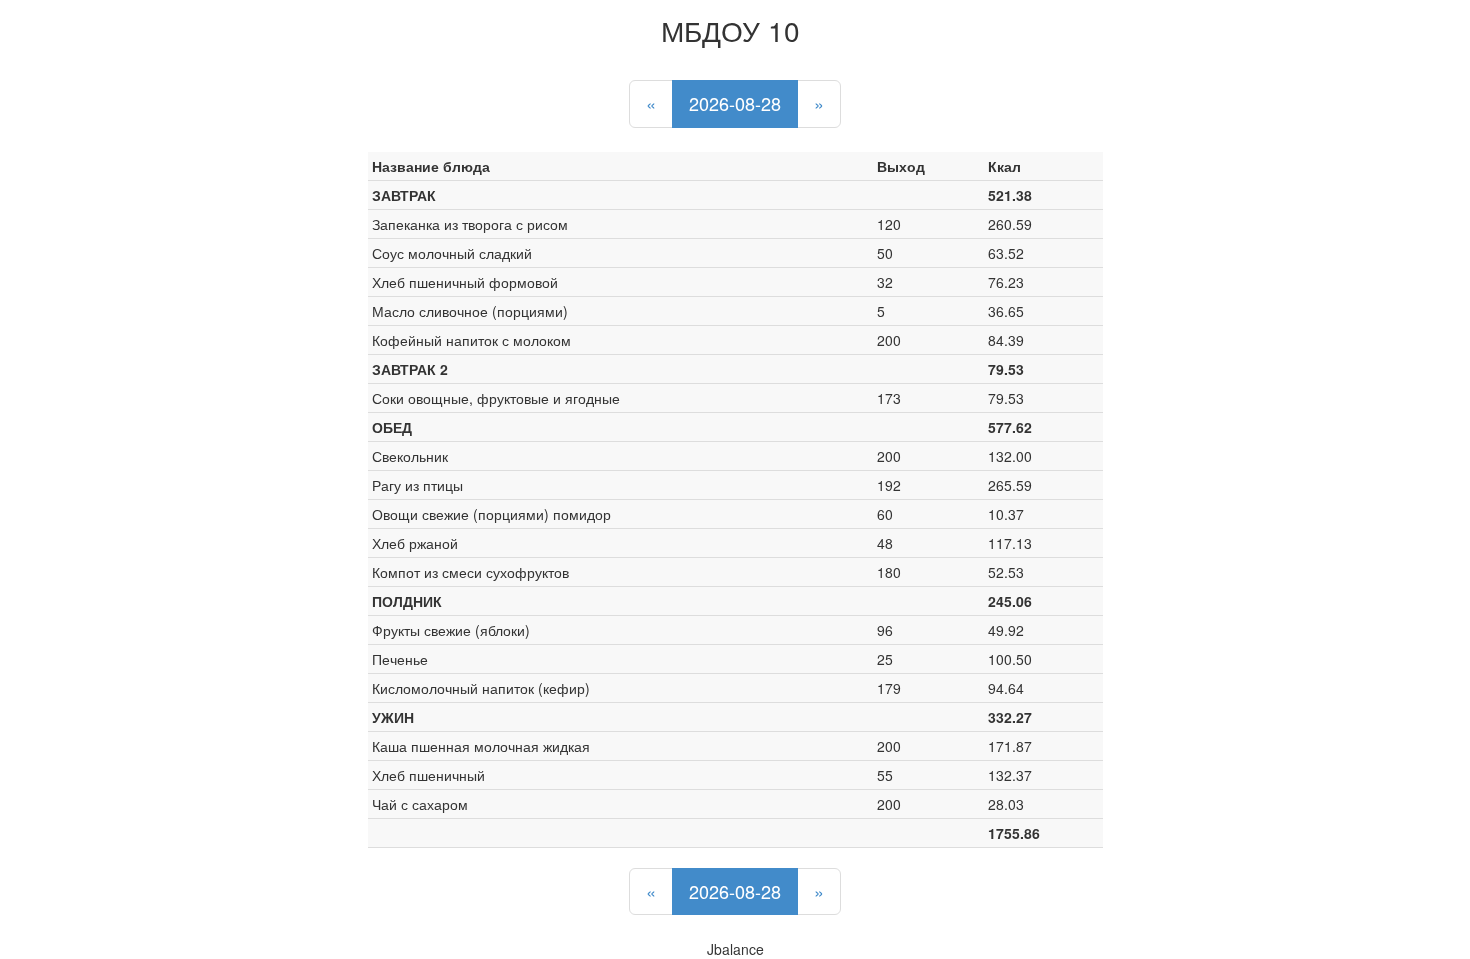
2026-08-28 (735, 103)
